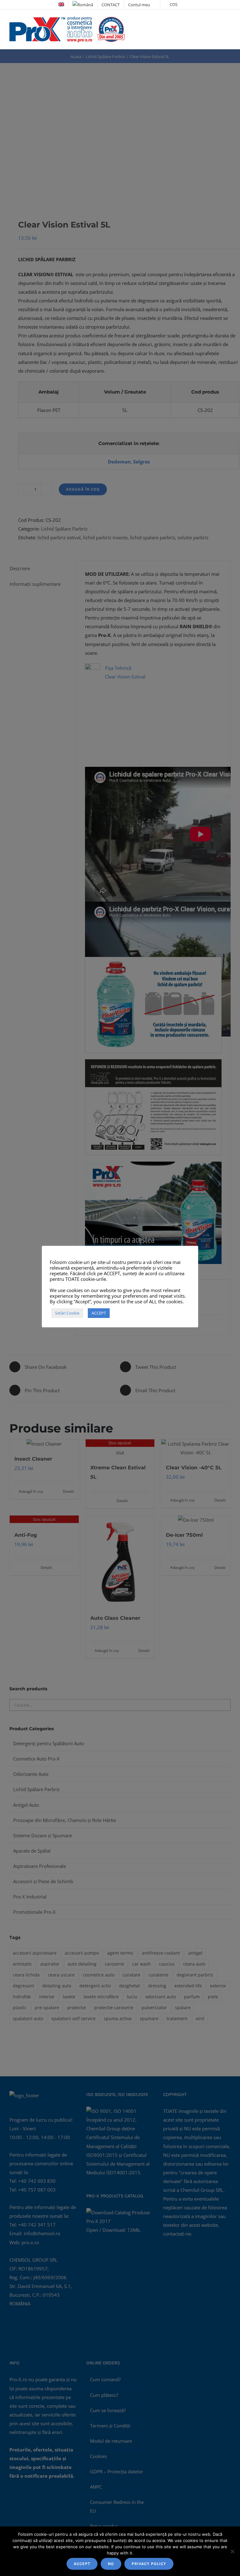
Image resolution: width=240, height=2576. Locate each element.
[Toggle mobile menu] (228, 22)
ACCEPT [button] (99, 1313)
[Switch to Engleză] (61, 5)
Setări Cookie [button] (67, 1313)
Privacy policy (149, 2564)
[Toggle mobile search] (217, 22)
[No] (232, 2551)
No (111, 2564)
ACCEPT (82, 2564)
